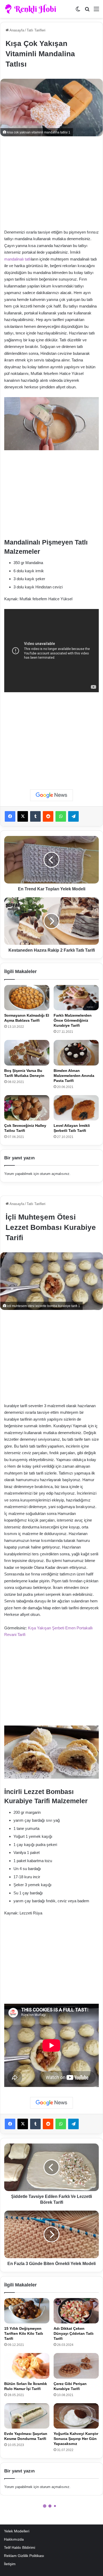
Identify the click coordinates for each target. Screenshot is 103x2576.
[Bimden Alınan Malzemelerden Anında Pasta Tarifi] (76, 1053)
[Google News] (51, 795)
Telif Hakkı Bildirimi (20, 2548)
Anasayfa (16, 30)
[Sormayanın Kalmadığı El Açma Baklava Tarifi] (27, 998)
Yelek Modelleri (17, 2531)
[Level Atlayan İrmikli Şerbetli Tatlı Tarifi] (76, 1108)
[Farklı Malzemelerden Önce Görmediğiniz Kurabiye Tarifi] (76, 998)
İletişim (10, 2564)
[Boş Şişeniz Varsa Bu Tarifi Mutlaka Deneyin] (27, 1053)
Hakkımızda (14, 2539)
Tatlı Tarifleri (36, 30)
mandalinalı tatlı (18, 259)
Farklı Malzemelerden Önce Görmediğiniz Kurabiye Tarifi (73, 1020)
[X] (23, 816)
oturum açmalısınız (55, 1174)
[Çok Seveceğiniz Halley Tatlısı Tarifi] (27, 1108)
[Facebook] (10, 816)
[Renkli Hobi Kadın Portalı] (32, 9)
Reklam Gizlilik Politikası (24, 2556)
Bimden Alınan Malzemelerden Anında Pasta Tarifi (74, 1076)
